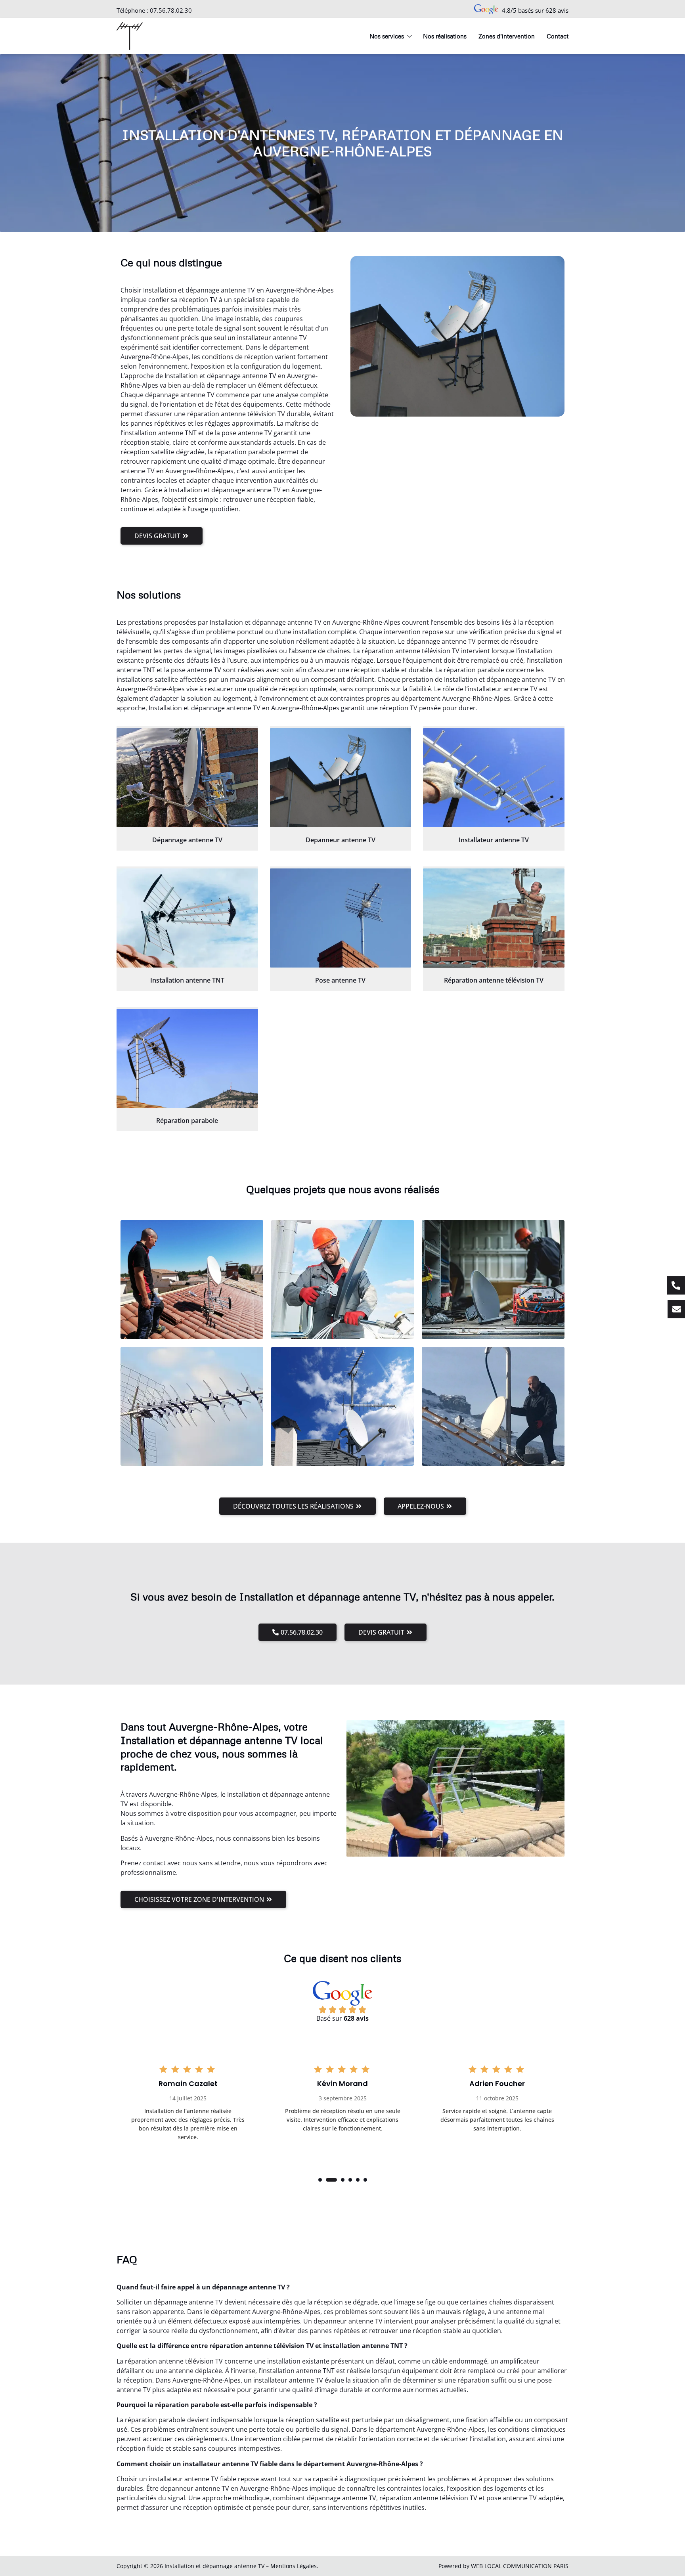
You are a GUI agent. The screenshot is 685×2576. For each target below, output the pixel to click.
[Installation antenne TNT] (187, 918)
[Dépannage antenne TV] (187, 778)
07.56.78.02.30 (171, 10)
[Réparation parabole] (187, 1058)
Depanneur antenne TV (341, 840)
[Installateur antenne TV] (494, 778)
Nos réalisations (445, 36)
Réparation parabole (187, 1121)
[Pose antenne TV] (341, 918)
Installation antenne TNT (187, 980)
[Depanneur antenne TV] (341, 778)
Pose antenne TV (340, 980)
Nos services (387, 36)
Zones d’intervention (507, 36)
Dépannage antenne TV (187, 840)
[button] (320, 2180)
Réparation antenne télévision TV (494, 980)
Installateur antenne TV (494, 840)
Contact (558, 36)
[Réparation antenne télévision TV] (494, 918)
